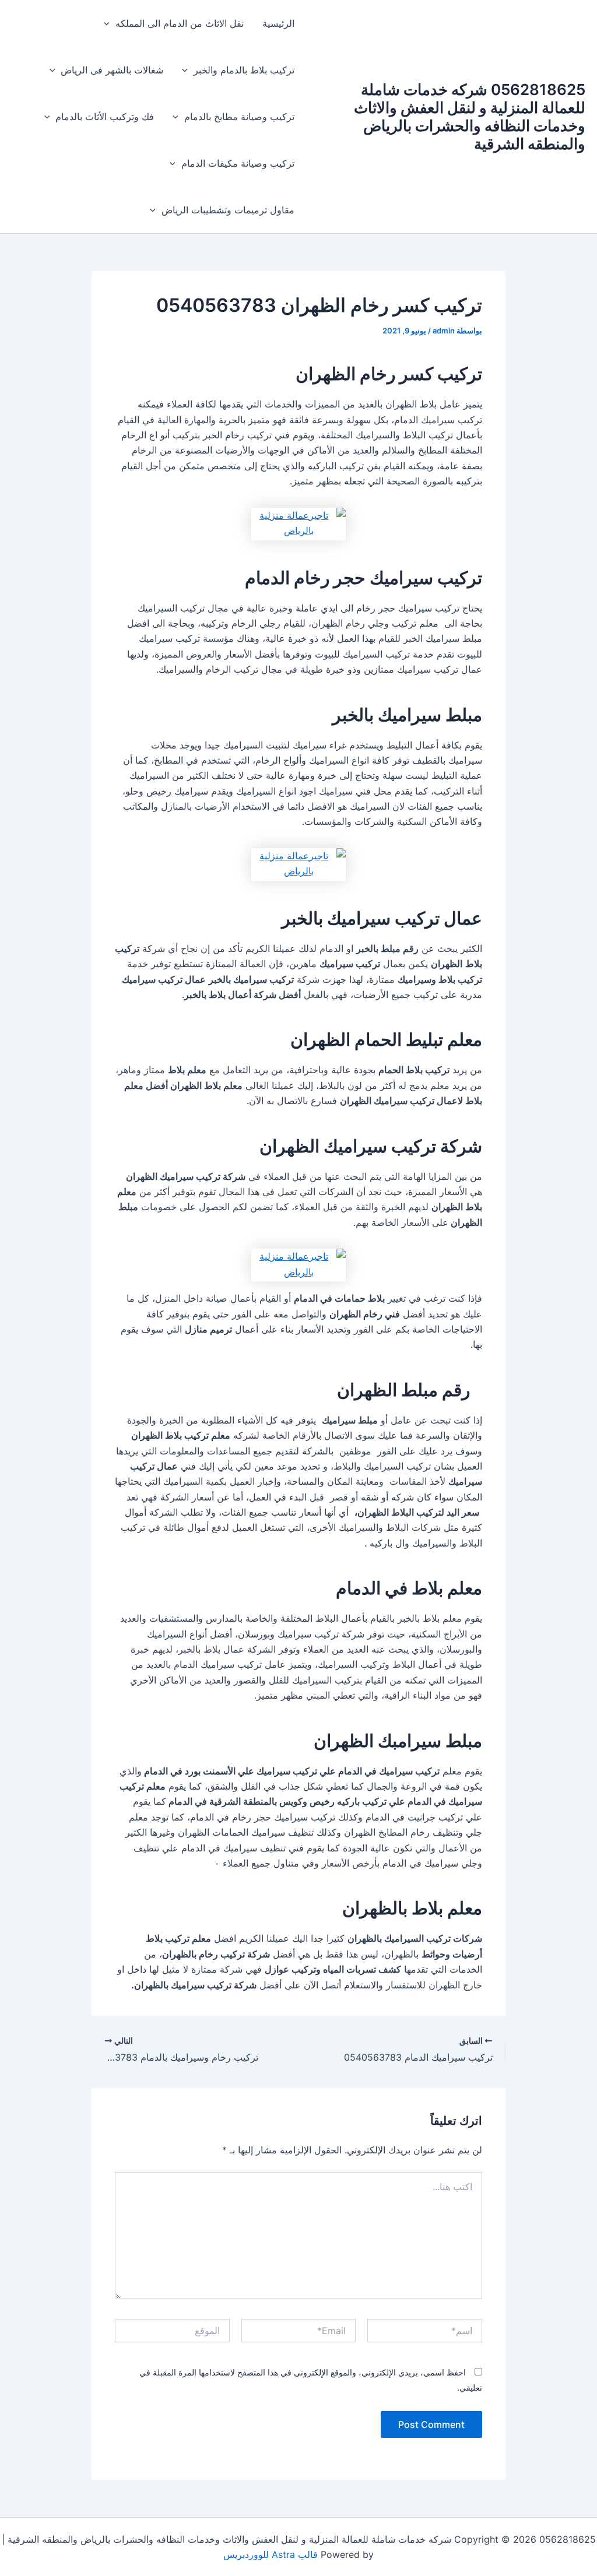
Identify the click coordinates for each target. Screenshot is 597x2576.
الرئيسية (278, 23)
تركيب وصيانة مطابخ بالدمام (239, 117)
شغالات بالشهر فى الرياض (112, 70)
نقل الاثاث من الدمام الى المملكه (180, 23)
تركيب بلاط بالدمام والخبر (244, 70)
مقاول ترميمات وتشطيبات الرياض (228, 210)
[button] (110, 23)
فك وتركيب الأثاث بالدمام (105, 117)
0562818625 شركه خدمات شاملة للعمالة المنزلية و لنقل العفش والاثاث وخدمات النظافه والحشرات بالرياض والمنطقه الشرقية (470, 117)
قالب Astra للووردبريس (271, 2554)
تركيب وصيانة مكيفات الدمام (238, 163)
